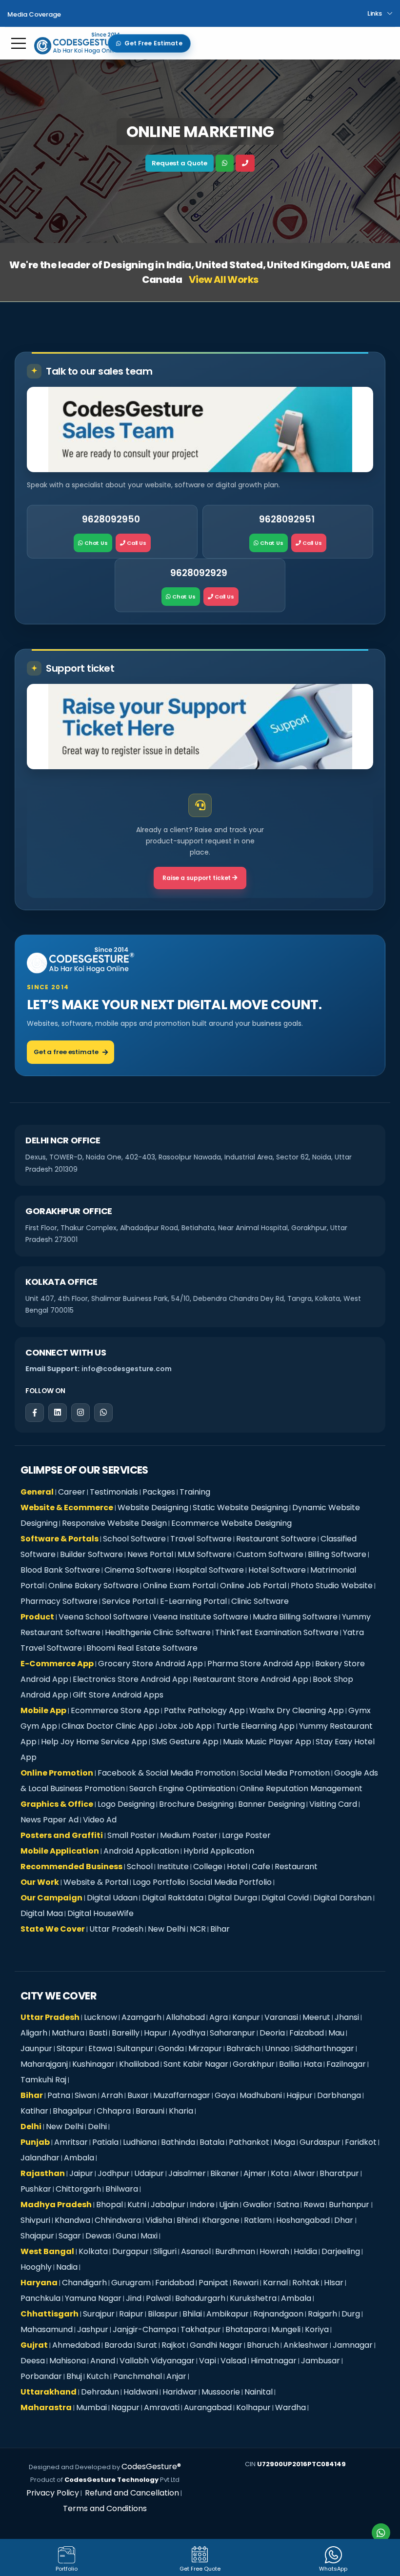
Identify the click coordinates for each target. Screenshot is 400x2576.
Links (375, 13)
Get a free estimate (66, 1052)
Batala (212, 2142)
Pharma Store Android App (259, 1664)
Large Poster (246, 1835)
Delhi (97, 2127)
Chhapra (115, 2111)
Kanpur (246, 2017)
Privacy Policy (53, 2493)
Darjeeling (341, 2251)
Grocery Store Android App (150, 1664)
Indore (202, 2205)
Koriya (317, 2329)
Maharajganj (44, 2064)
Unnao (277, 2048)
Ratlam (258, 2220)
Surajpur (99, 2314)
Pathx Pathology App (204, 1710)
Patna (59, 2095)
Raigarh (322, 2314)
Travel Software (201, 1539)
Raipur (131, 2314)
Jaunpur (36, 2048)
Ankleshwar (306, 2345)
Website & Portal (96, 1882)
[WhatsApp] (103, 1413)
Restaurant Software (276, 1539)
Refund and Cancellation (132, 2493)
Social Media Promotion (285, 1773)
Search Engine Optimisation (182, 1788)
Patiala (105, 2142)
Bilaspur (163, 2314)
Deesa (33, 2361)
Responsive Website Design (114, 1523)
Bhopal (110, 2205)
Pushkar (36, 2189)
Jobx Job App (185, 1726)
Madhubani (261, 2095)
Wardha (290, 2407)
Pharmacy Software (59, 1601)
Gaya (225, 2095)
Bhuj (74, 2376)
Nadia (67, 2267)
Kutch (98, 2376)
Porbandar (41, 2376)
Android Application (141, 1851)
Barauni (150, 2111)
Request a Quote (180, 163)
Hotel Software (277, 1570)
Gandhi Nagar (216, 2345)
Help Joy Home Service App (94, 1742)
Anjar (176, 2376)
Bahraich (243, 2048)
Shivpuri (35, 2220)
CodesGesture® (151, 2466)
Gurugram (131, 2283)
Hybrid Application (219, 1851)
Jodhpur (114, 2173)
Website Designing (153, 1508)
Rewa (314, 2205)
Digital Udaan (112, 1898)
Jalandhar (40, 2158)
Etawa (100, 2048)
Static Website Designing (240, 1508)
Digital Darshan (342, 1898)
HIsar (334, 2283)
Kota (280, 2173)
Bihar (220, 1929)
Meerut (316, 2017)
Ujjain (229, 2205)
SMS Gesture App (185, 1742)
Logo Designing (126, 1804)
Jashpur (93, 2329)
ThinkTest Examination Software (277, 1632)
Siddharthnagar (324, 2048)
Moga (284, 2142)
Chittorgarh (78, 2189)
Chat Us (95, 543)
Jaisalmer (187, 2173)
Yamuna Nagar (93, 2298)
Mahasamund (47, 2329)
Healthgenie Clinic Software (158, 1632)
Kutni (137, 2205)
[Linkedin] (58, 1413)
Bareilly (126, 2033)
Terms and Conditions (105, 2508)
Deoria (272, 2033)
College (208, 1867)
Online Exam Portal (179, 1586)
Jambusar (320, 2361)
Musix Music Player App (267, 1742)
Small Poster (131, 1835)
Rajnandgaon (278, 2314)
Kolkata (93, 2251)
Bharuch (263, 2345)
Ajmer (255, 2173)
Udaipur (149, 2173)
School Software (134, 1539)
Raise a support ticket (197, 878)
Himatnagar (274, 2361)
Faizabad (307, 2033)
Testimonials (114, 1492)
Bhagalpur (72, 2111)
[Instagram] (80, 1413)
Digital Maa (42, 1913)
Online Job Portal (253, 1586)
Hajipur (300, 2095)
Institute (173, 1867)
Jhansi (347, 2017)
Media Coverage (34, 14)
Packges (159, 1492)
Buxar (138, 2095)
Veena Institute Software (200, 1617)
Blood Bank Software (60, 1570)
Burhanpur (350, 2205)
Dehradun (100, 2392)
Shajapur (37, 2236)
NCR (198, 1929)
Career (72, 1492)
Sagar (70, 2236)
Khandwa (72, 2220)
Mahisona (68, 2361)
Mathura (68, 2033)
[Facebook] (35, 1413)
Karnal (275, 2283)
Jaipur (81, 2173)
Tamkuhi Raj (43, 2080)
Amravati (162, 2407)
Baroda (118, 2345)
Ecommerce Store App (115, 1710)
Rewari (246, 2283)
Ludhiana (140, 2142)
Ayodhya (189, 2033)
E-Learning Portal (193, 1601)
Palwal (158, 2298)
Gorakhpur (254, 2064)
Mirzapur (205, 2048)
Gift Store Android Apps (118, 1695)
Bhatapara (246, 2329)
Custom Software (270, 1554)
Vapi (208, 2361)
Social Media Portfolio (231, 1882)
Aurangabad (208, 2407)
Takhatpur (201, 2329)
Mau (336, 2033)
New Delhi (167, 1929)
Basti (98, 2033)
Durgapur (130, 2251)
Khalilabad (139, 2064)
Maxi (149, 2236)
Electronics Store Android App (130, 1679)
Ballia (289, 2064)
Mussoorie (221, 2392)
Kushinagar (93, 2064)
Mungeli (286, 2329)
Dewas (98, 2236)
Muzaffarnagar (182, 2095)
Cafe (261, 1867)
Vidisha (159, 2220)
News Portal (150, 1554)
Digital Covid (285, 1898)
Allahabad (185, 2017)
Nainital (259, 2392)
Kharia (181, 2111)
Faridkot (361, 2142)
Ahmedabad (76, 2345)
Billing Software (337, 1554)
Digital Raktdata (173, 1898)
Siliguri (165, 2251)
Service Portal (129, 1601)
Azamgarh (141, 2017)
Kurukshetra (253, 2298)
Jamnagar (353, 2345)
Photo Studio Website (332, 1586)
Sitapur (70, 2048)
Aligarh (34, 2033)
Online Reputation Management (301, 1788)
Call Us (136, 543)
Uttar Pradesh (116, 1929)
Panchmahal (138, 2376)
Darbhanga (339, 2095)
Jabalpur (168, 2205)
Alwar (304, 2173)
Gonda (171, 2048)
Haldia (305, 2251)
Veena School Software (103, 1617)
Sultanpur (135, 2048)
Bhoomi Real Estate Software (142, 1648)
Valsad (233, 2361)
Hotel (237, 1867)
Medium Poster (189, 1835)
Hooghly (36, 2267)
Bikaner (225, 2173)
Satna (288, 2205)
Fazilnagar (346, 2064)
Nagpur (125, 2407)
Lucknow (100, 2017)
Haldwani (141, 2392)
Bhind (187, 2220)
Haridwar (180, 2392)
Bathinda (178, 2142)
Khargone (221, 2220)
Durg (351, 2314)
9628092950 (111, 519)
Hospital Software (210, 1570)
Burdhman (235, 2251)
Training (195, 1492)
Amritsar (71, 2142)
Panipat (213, 2283)
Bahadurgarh (200, 2298)
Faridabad (175, 2283)
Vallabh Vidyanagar (157, 2361)
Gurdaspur (320, 2142)
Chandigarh (84, 2283)
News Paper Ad (50, 1820)
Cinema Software (138, 1570)
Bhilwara (122, 2189)
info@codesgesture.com (127, 1369)
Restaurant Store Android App (250, 1679)
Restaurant (296, 1867)
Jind (134, 2298)
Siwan (86, 2095)
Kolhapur (253, 2407)
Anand (103, 2361)
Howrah (274, 2251)
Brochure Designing (196, 1804)
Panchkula (40, 2298)
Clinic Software (260, 1601)
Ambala (79, 2158)
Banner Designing (271, 1804)
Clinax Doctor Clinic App (108, 1726)
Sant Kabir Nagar (196, 2064)
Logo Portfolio (159, 1882)
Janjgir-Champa (144, 2329)
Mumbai (91, 2407)
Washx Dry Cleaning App (297, 1710)
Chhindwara (118, 2220)
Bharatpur (339, 2173)
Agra (219, 2017)
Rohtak (306, 2283)
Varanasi (281, 2017)
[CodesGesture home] (80, 960)
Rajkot (173, 2345)
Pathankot (249, 2142)
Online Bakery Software (93, 1586)
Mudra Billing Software (295, 1617)
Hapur (156, 2033)
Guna (126, 2236)
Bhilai (192, 2314)
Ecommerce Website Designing (231, 1523)
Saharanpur (232, 2033)
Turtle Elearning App (255, 1726)
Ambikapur (228, 2314)
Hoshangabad (303, 2220)
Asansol (196, 2251)
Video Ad (100, 1820)
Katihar (34, 2111)
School (140, 1867)
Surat (147, 2345)
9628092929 (199, 573)
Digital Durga (232, 1898)
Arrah (112, 2095)
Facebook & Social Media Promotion (167, 1773)
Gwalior (258, 2205)
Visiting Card (333, 1804)
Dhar (345, 2220)
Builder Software (91, 1554)
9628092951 (287, 519)
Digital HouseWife (100, 1913)
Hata (313, 2064)
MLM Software (205, 1554)
